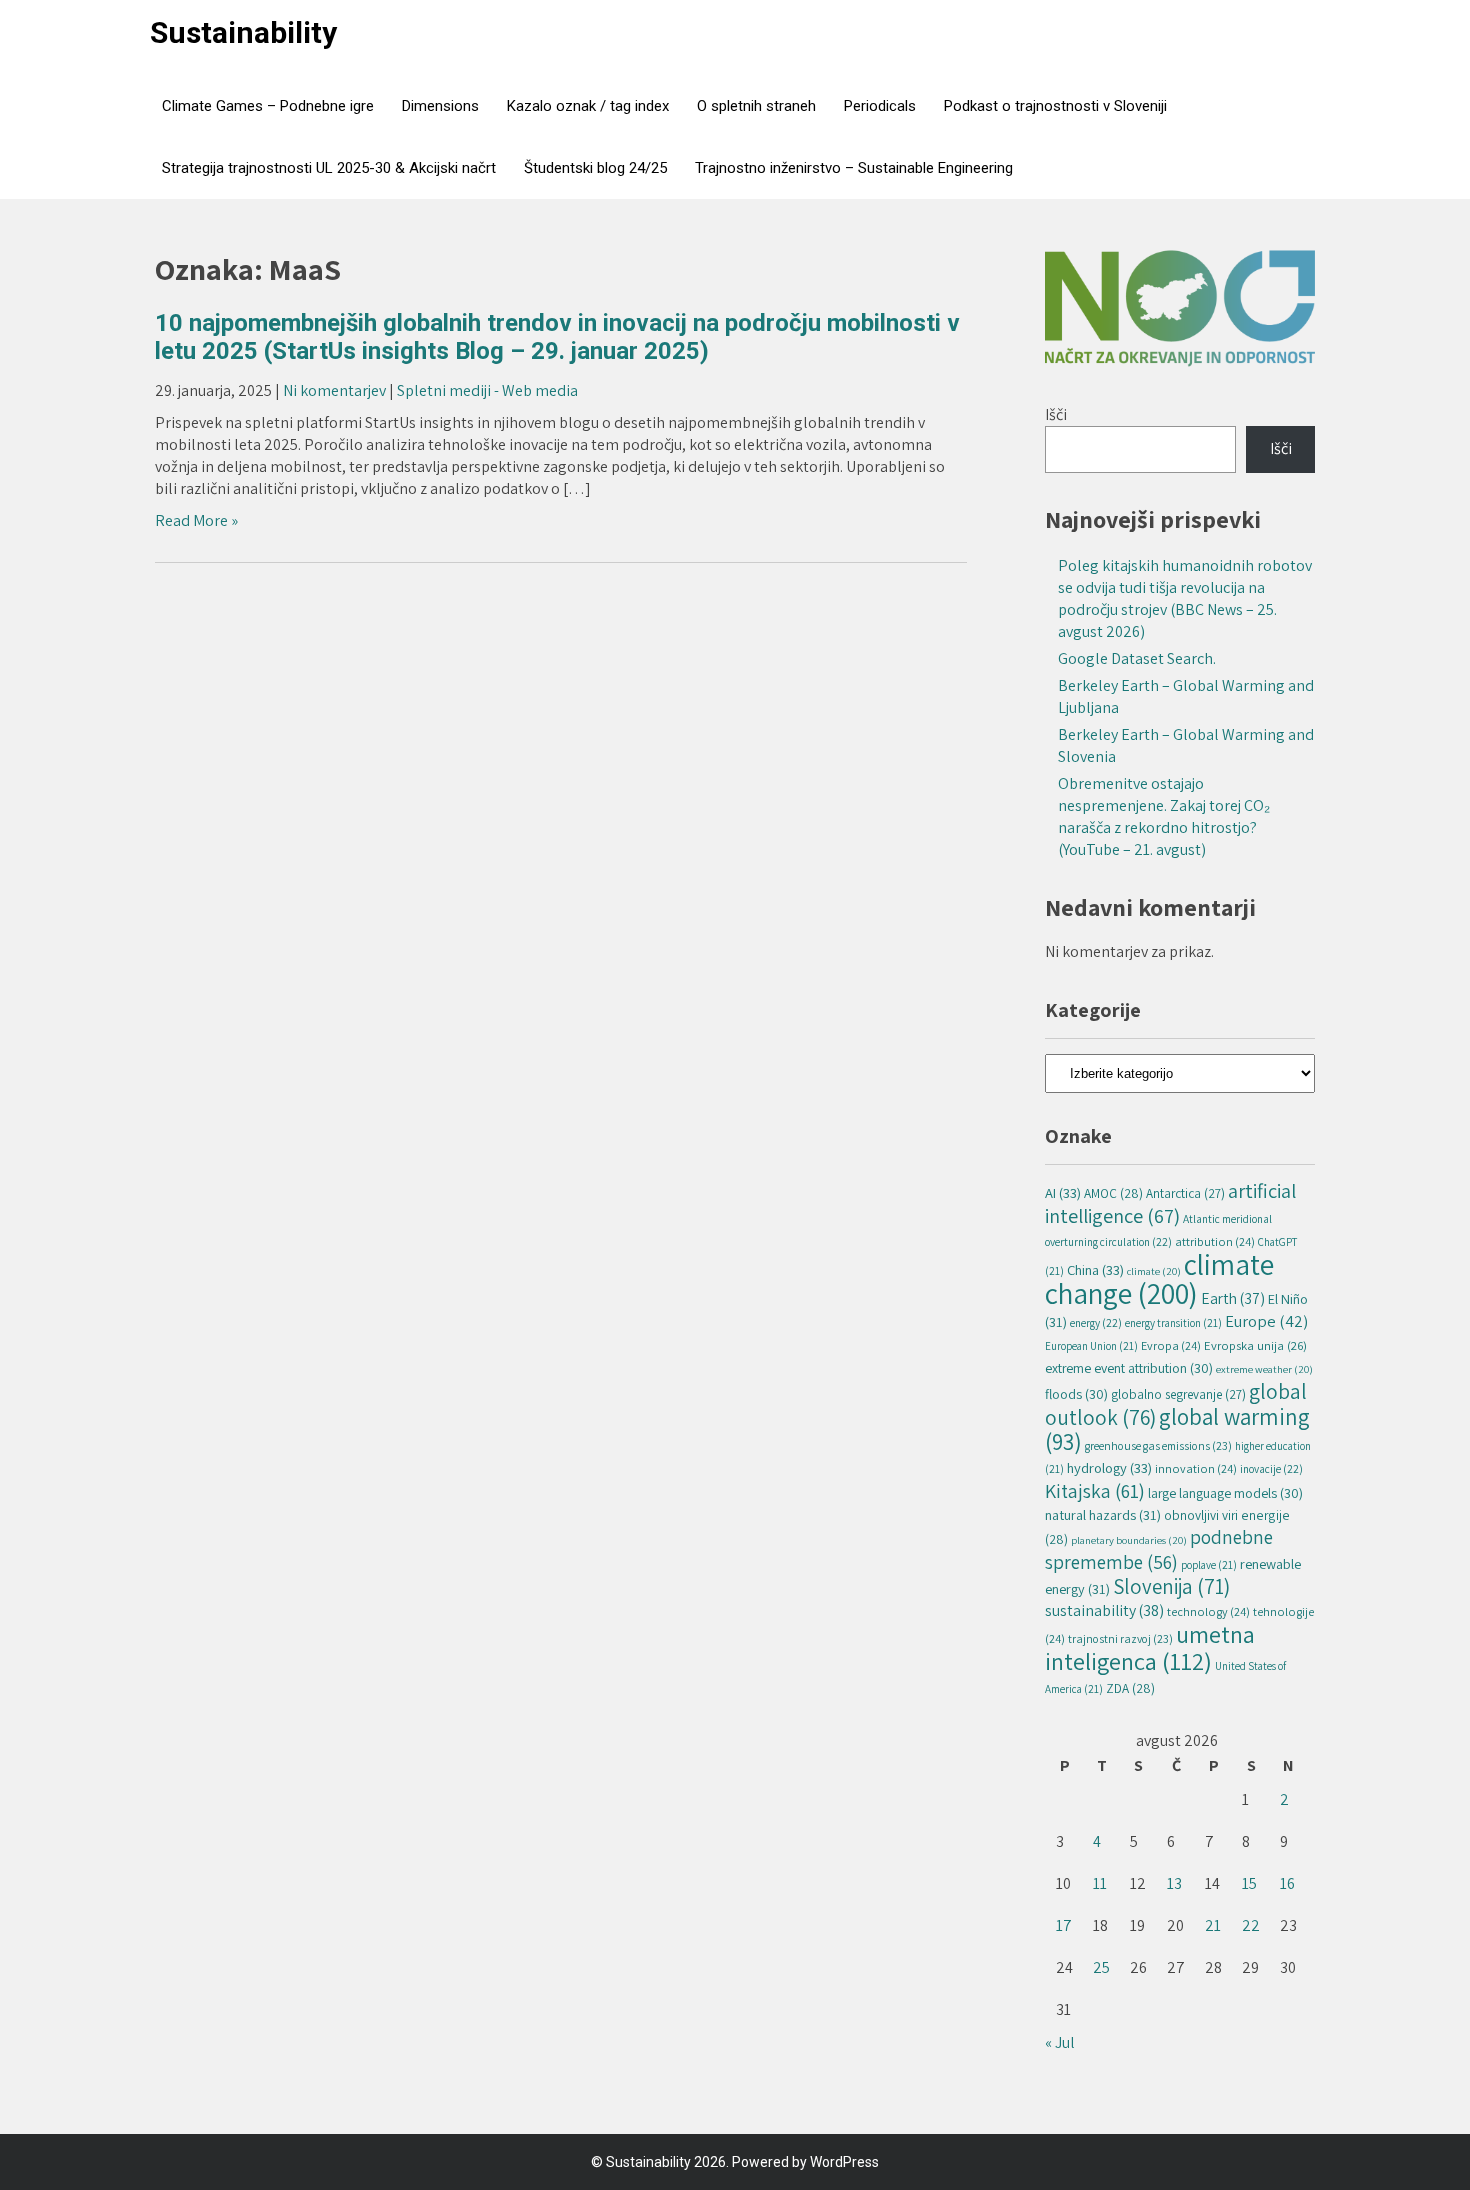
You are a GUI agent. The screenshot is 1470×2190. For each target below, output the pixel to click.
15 (1249, 1883)
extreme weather (1264, 1369)
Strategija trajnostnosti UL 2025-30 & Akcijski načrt (329, 168)
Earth (1233, 1298)
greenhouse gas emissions (1158, 1445)
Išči (1056, 414)
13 (1174, 1883)
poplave (1209, 1565)
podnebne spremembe (1159, 1549)
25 (1101, 1967)
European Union (1091, 1346)
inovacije (1271, 1468)
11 (1100, 1883)
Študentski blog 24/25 (595, 168)
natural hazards (1103, 1514)
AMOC (1113, 1193)
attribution (1215, 1241)
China (1095, 1269)
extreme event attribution (1129, 1368)
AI (1063, 1192)
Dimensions (440, 106)
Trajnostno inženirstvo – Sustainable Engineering (854, 168)
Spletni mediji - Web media (487, 390)
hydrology (1109, 1467)
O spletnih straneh (756, 106)
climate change (1159, 1278)
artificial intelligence (1170, 1203)
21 (1213, 1925)
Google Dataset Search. (1137, 658)
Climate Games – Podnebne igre (268, 106)
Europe (1266, 1321)
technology (1208, 1611)
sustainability (1104, 1610)
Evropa (1171, 1345)
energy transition (1173, 1323)
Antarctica (1185, 1193)
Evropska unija (1255, 1345)
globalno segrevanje (1178, 1394)
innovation (1196, 1468)
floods (1076, 1394)
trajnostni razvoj (1120, 1638)
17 (1064, 1925)
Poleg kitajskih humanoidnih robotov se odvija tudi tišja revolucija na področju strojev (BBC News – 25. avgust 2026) (1185, 598)
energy (1096, 1322)
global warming (1177, 1429)
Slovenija (1171, 1586)
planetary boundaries (1129, 1540)
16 (1287, 1883)
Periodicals (880, 106)
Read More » (196, 520)
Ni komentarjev (334, 390)
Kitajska (1095, 1491)
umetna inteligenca (1150, 1647)
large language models (1225, 1493)
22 (1251, 1925)
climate (1154, 1271)
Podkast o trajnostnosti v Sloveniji (1055, 106)
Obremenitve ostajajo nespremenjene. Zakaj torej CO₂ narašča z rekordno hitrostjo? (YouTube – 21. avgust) (1164, 816)
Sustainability (243, 32)
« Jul (1060, 2042)
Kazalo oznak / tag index (588, 106)
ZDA (1130, 1688)
